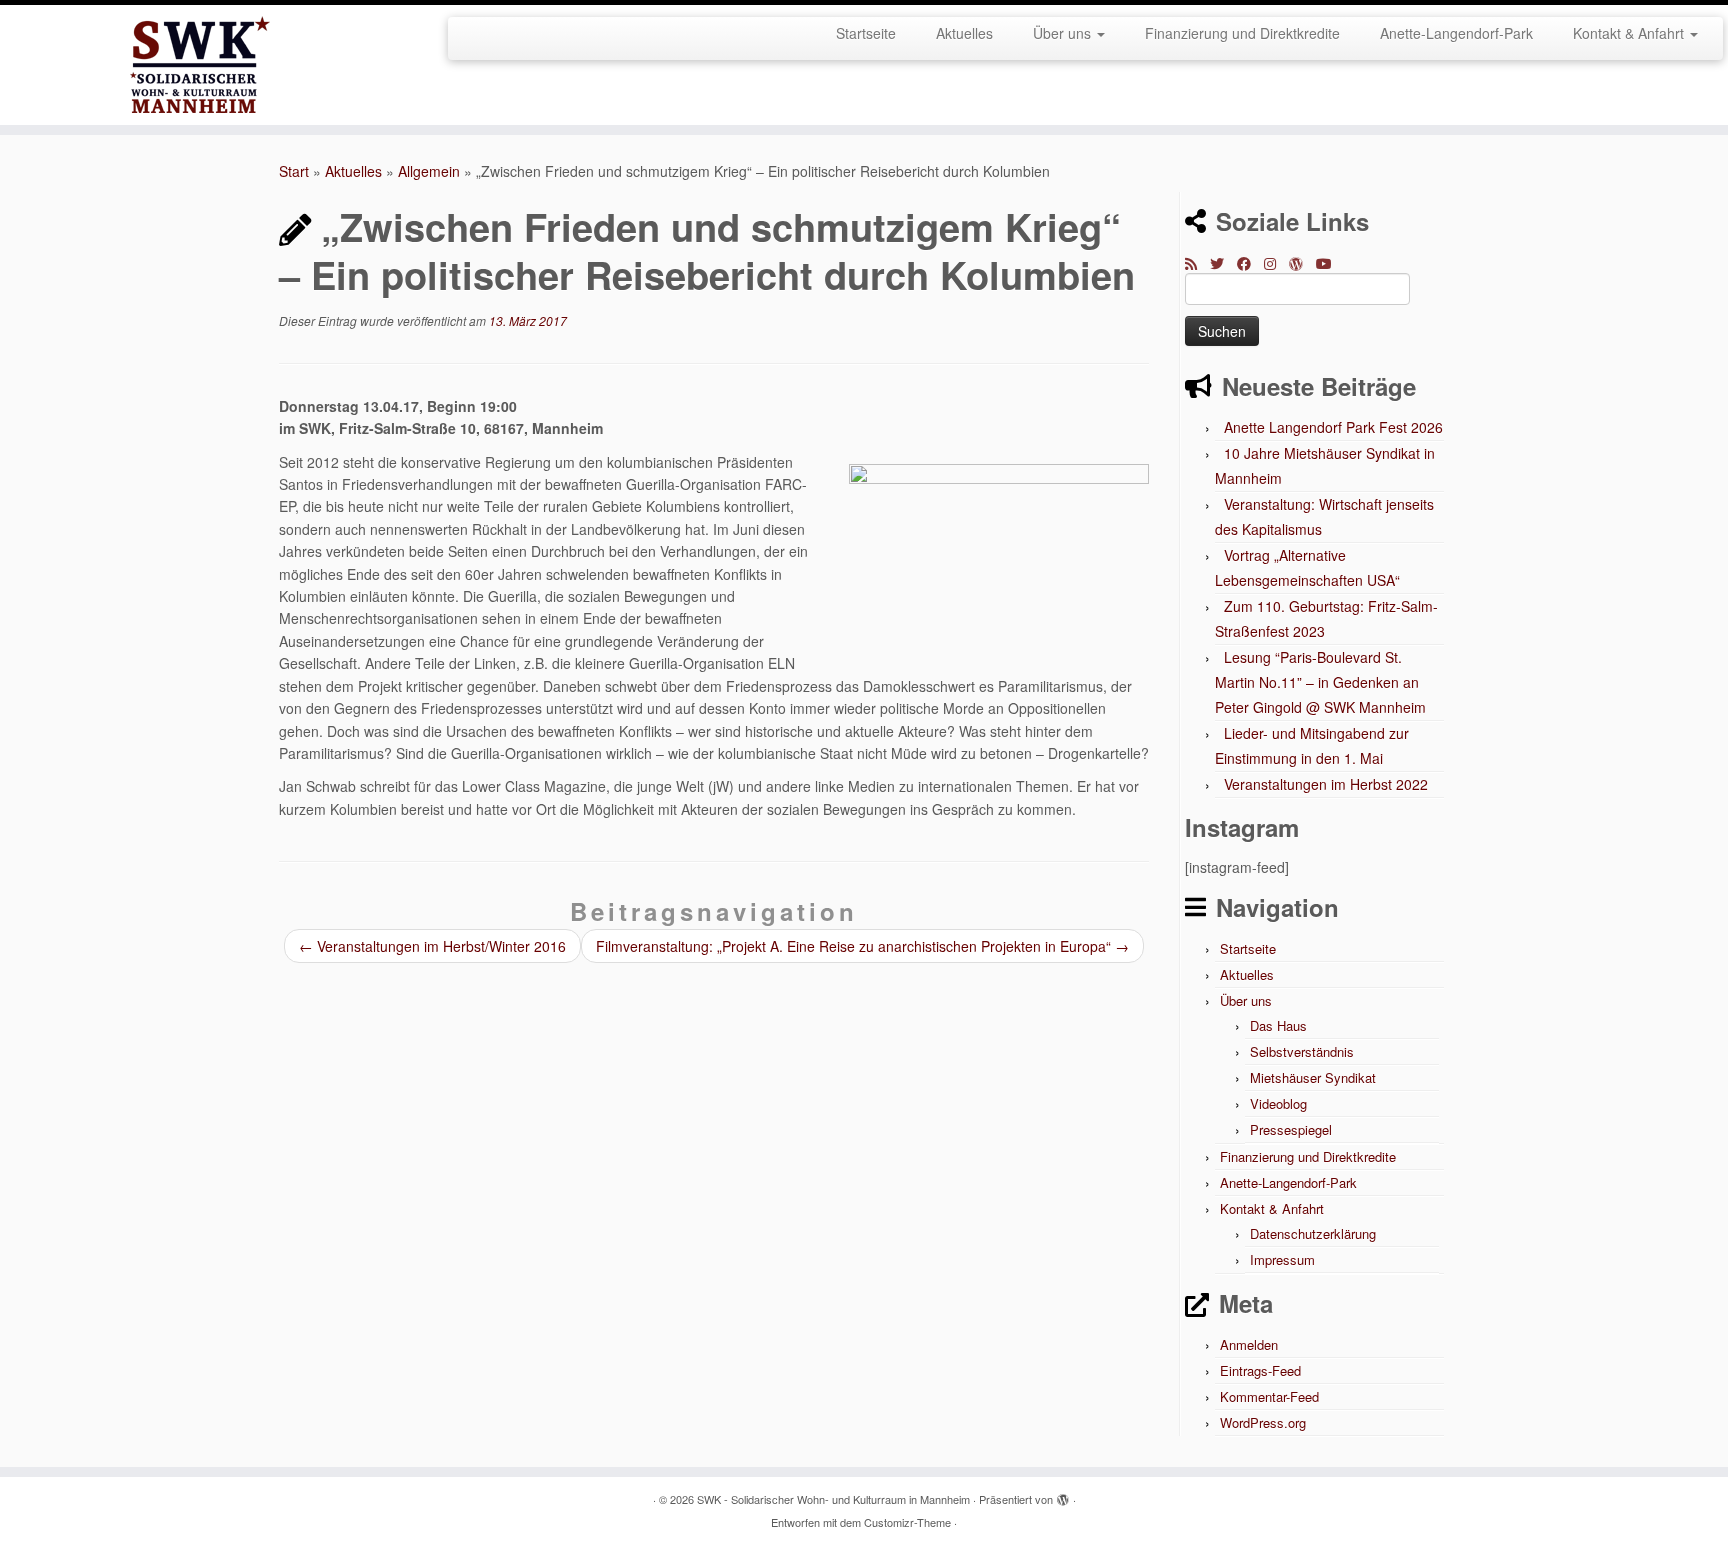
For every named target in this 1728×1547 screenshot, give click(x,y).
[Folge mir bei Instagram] (1276, 263)
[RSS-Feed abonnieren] (1197, 263)
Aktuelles (964, 33)
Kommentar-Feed (1269, 1396)
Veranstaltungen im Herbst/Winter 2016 (432, 946)
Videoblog (1278, 1103)
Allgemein (429, 171)
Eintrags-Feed (1260, 1370)
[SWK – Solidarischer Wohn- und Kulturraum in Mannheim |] (199, 65)
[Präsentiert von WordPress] (1063, 1495)
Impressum (1282, 1259)
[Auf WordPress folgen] (1302, 263)
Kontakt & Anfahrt (1630, 33)
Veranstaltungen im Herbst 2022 (1326, 784)
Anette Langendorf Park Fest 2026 (1333, 427)
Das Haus (1278, 1025)
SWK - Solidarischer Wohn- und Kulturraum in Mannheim (833, 1499)
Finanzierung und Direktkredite (1242, 33)
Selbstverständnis (1302, 1051)
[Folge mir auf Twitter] (1223, 263)
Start (294, 171)
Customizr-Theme (907, 1522)
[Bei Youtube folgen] (1330, 263)
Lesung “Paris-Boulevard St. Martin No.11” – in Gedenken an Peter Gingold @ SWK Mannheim (1320, 682)
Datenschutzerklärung (1313, 1233)
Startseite (866, 33)
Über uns (1064, 33)
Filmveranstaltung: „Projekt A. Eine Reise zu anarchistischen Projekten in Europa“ (862, 946)
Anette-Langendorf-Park (1456, 33)
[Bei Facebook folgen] (1250, 263)
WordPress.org (1263, 1422)
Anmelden (1249, 1344)
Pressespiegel (1291, 1129)
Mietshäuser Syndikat (1313, 1077)
